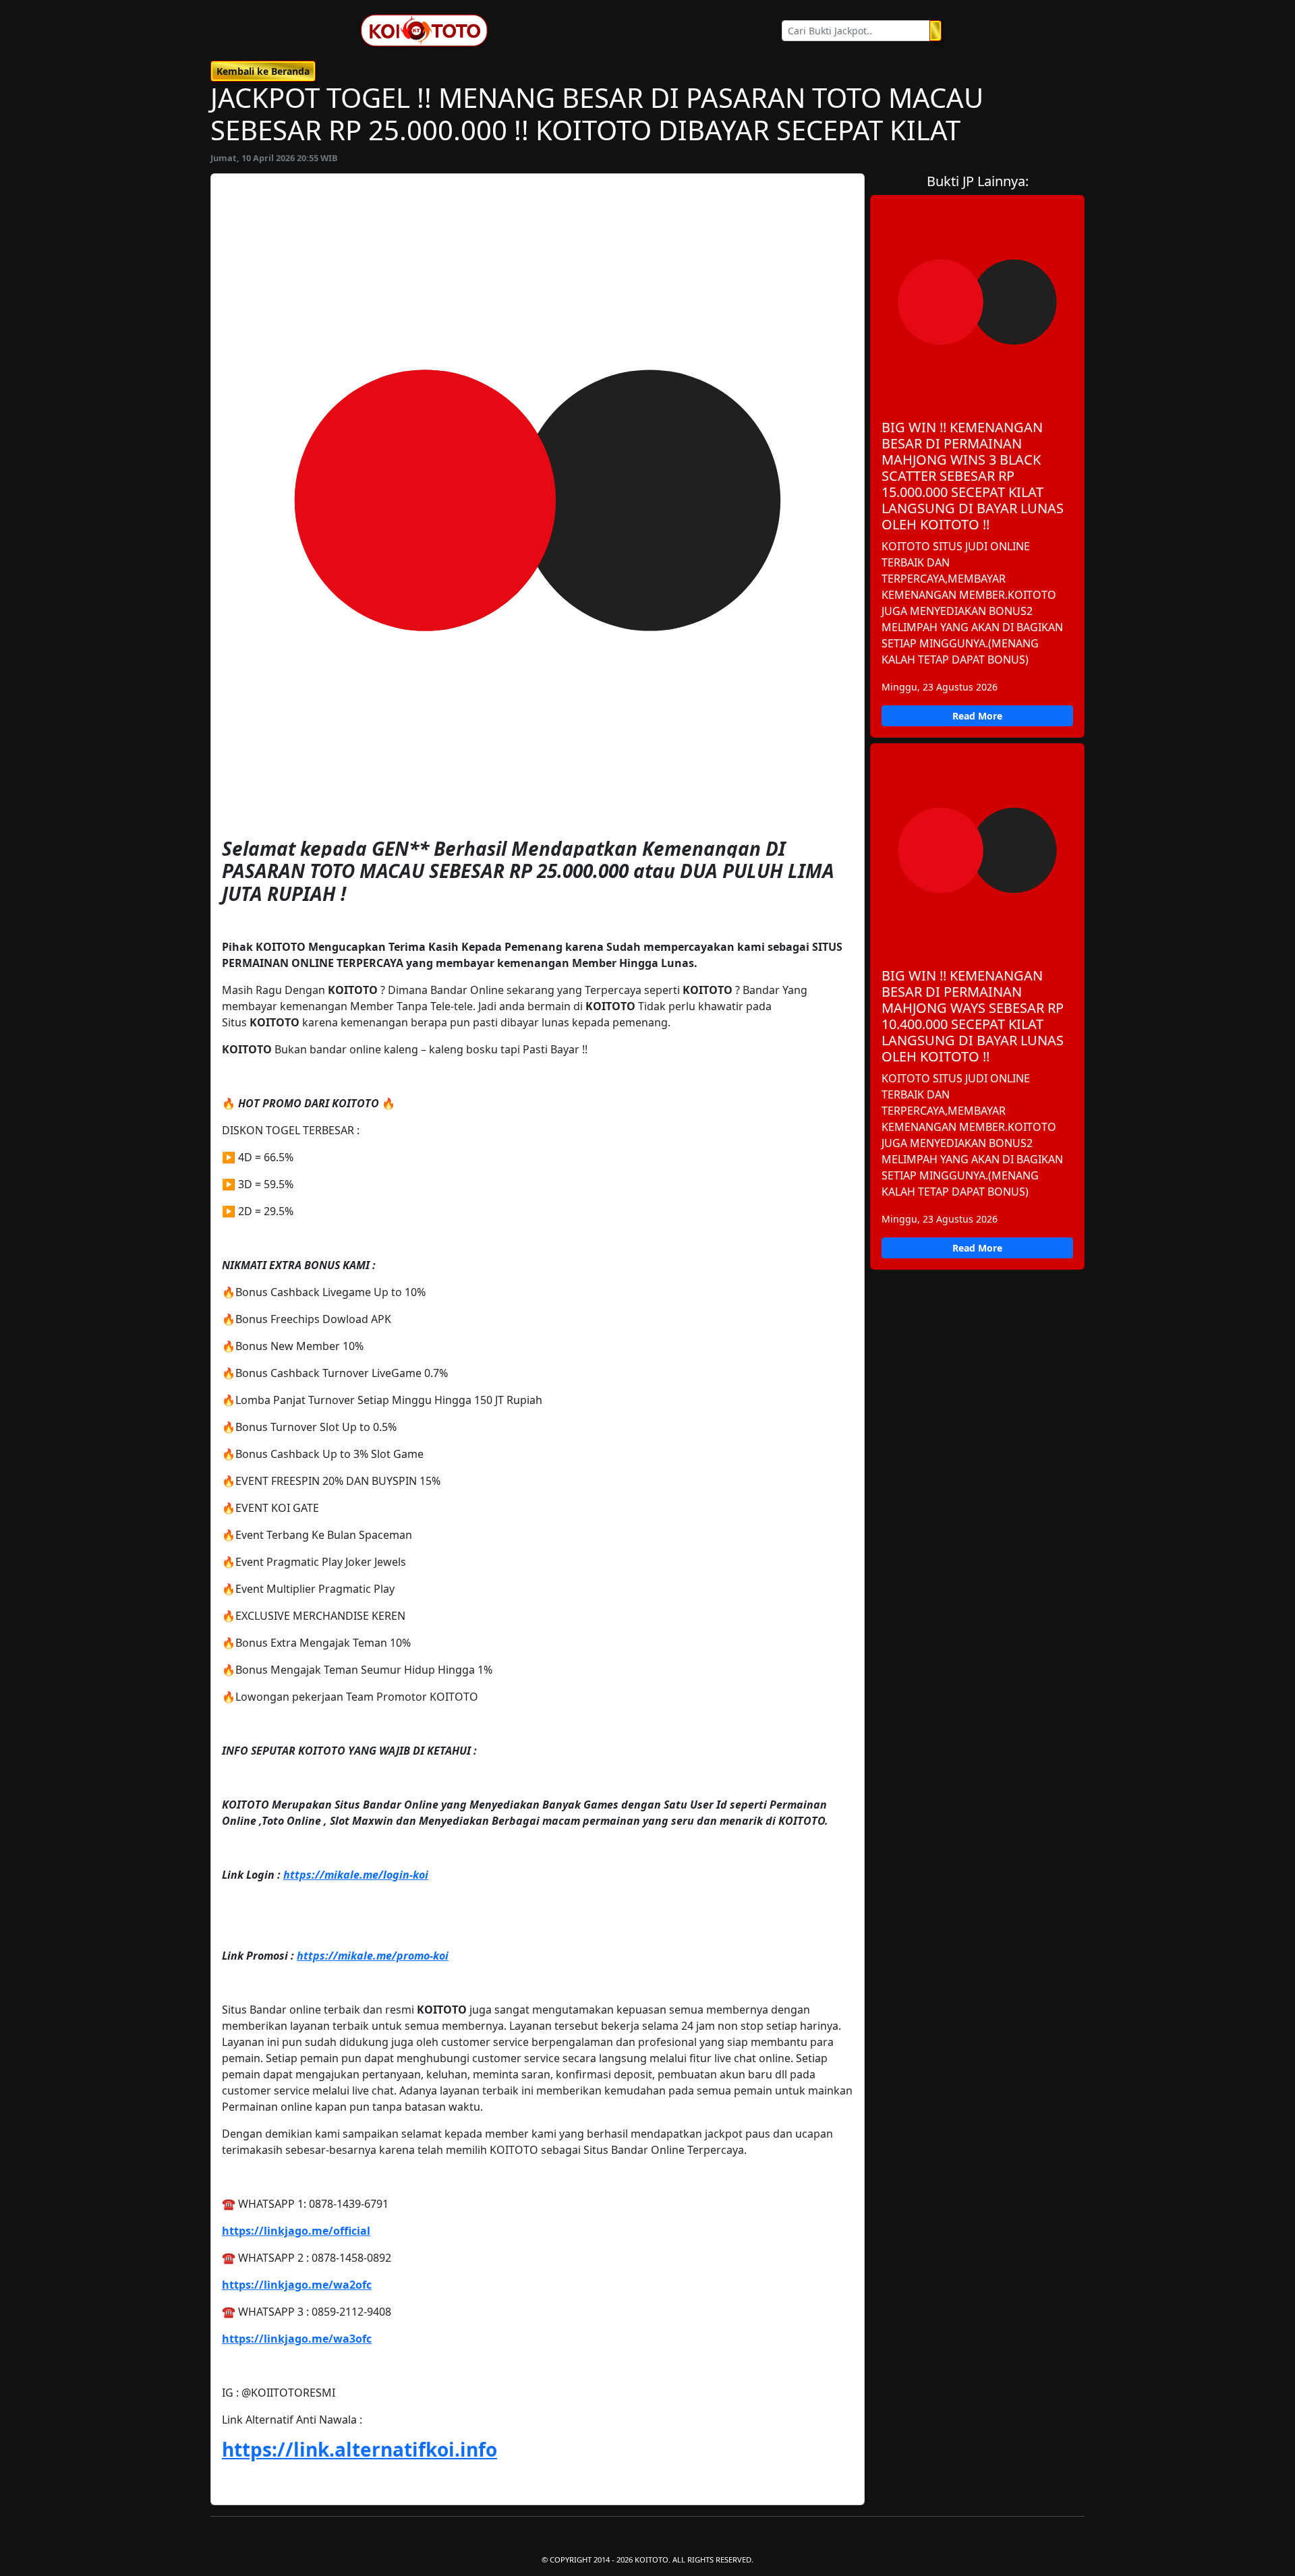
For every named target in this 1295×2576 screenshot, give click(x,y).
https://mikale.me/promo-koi (373, 1956)
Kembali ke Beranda (263, 71)
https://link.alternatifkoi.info (359, 2449)
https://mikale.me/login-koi (356, 1875)
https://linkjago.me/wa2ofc (297, 2285)
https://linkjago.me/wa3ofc (297, 2339)
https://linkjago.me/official (296, 2231)
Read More (977, 716)
